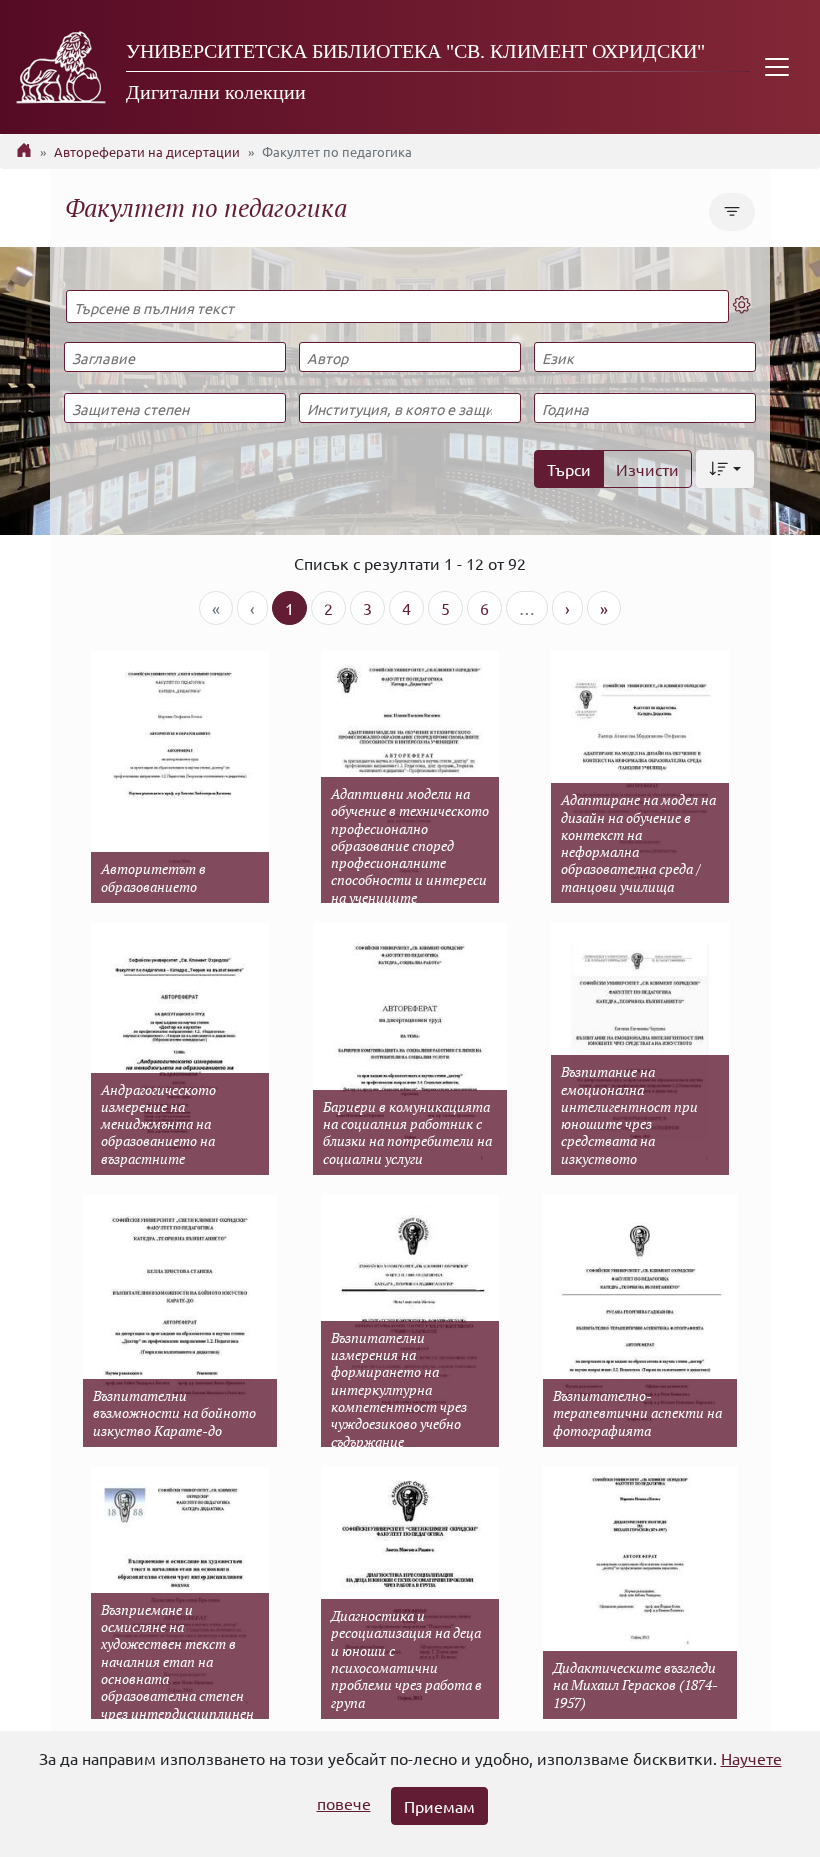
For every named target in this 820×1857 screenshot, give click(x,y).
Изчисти (647, 469)
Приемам (439, 1806)
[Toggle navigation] (777, 67)
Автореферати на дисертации (147, 151)
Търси (569, 469)
